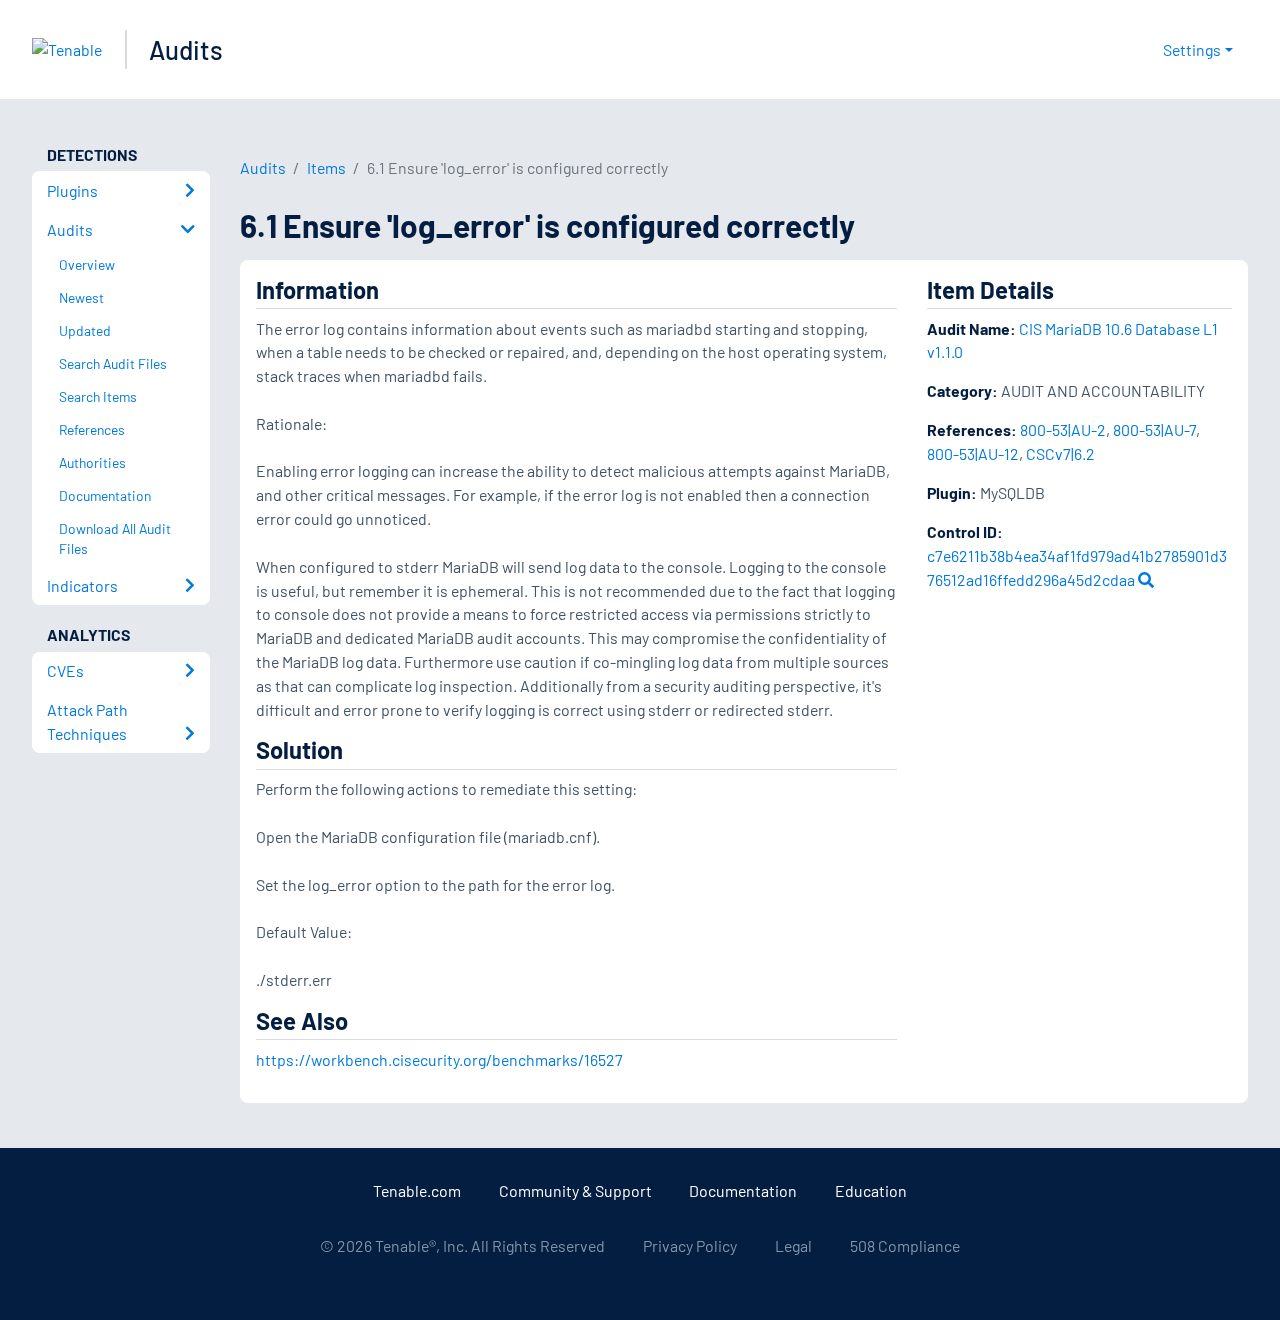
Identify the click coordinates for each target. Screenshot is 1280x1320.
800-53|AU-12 (973, 453)
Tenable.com (417, 1190)
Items (326, 167)
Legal (793, 1245)
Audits (186, 49)
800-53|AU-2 (1063, 429)
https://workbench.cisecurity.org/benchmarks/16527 (439, 1059)
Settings (1192, 49)
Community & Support (575, 1190)
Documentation (743, 1190)
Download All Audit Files (115, 539)
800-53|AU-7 (1154, 429)
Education (871, 1190)
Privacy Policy (690, 1245)
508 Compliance (905, 1245)
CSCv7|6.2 (1060, 453)
